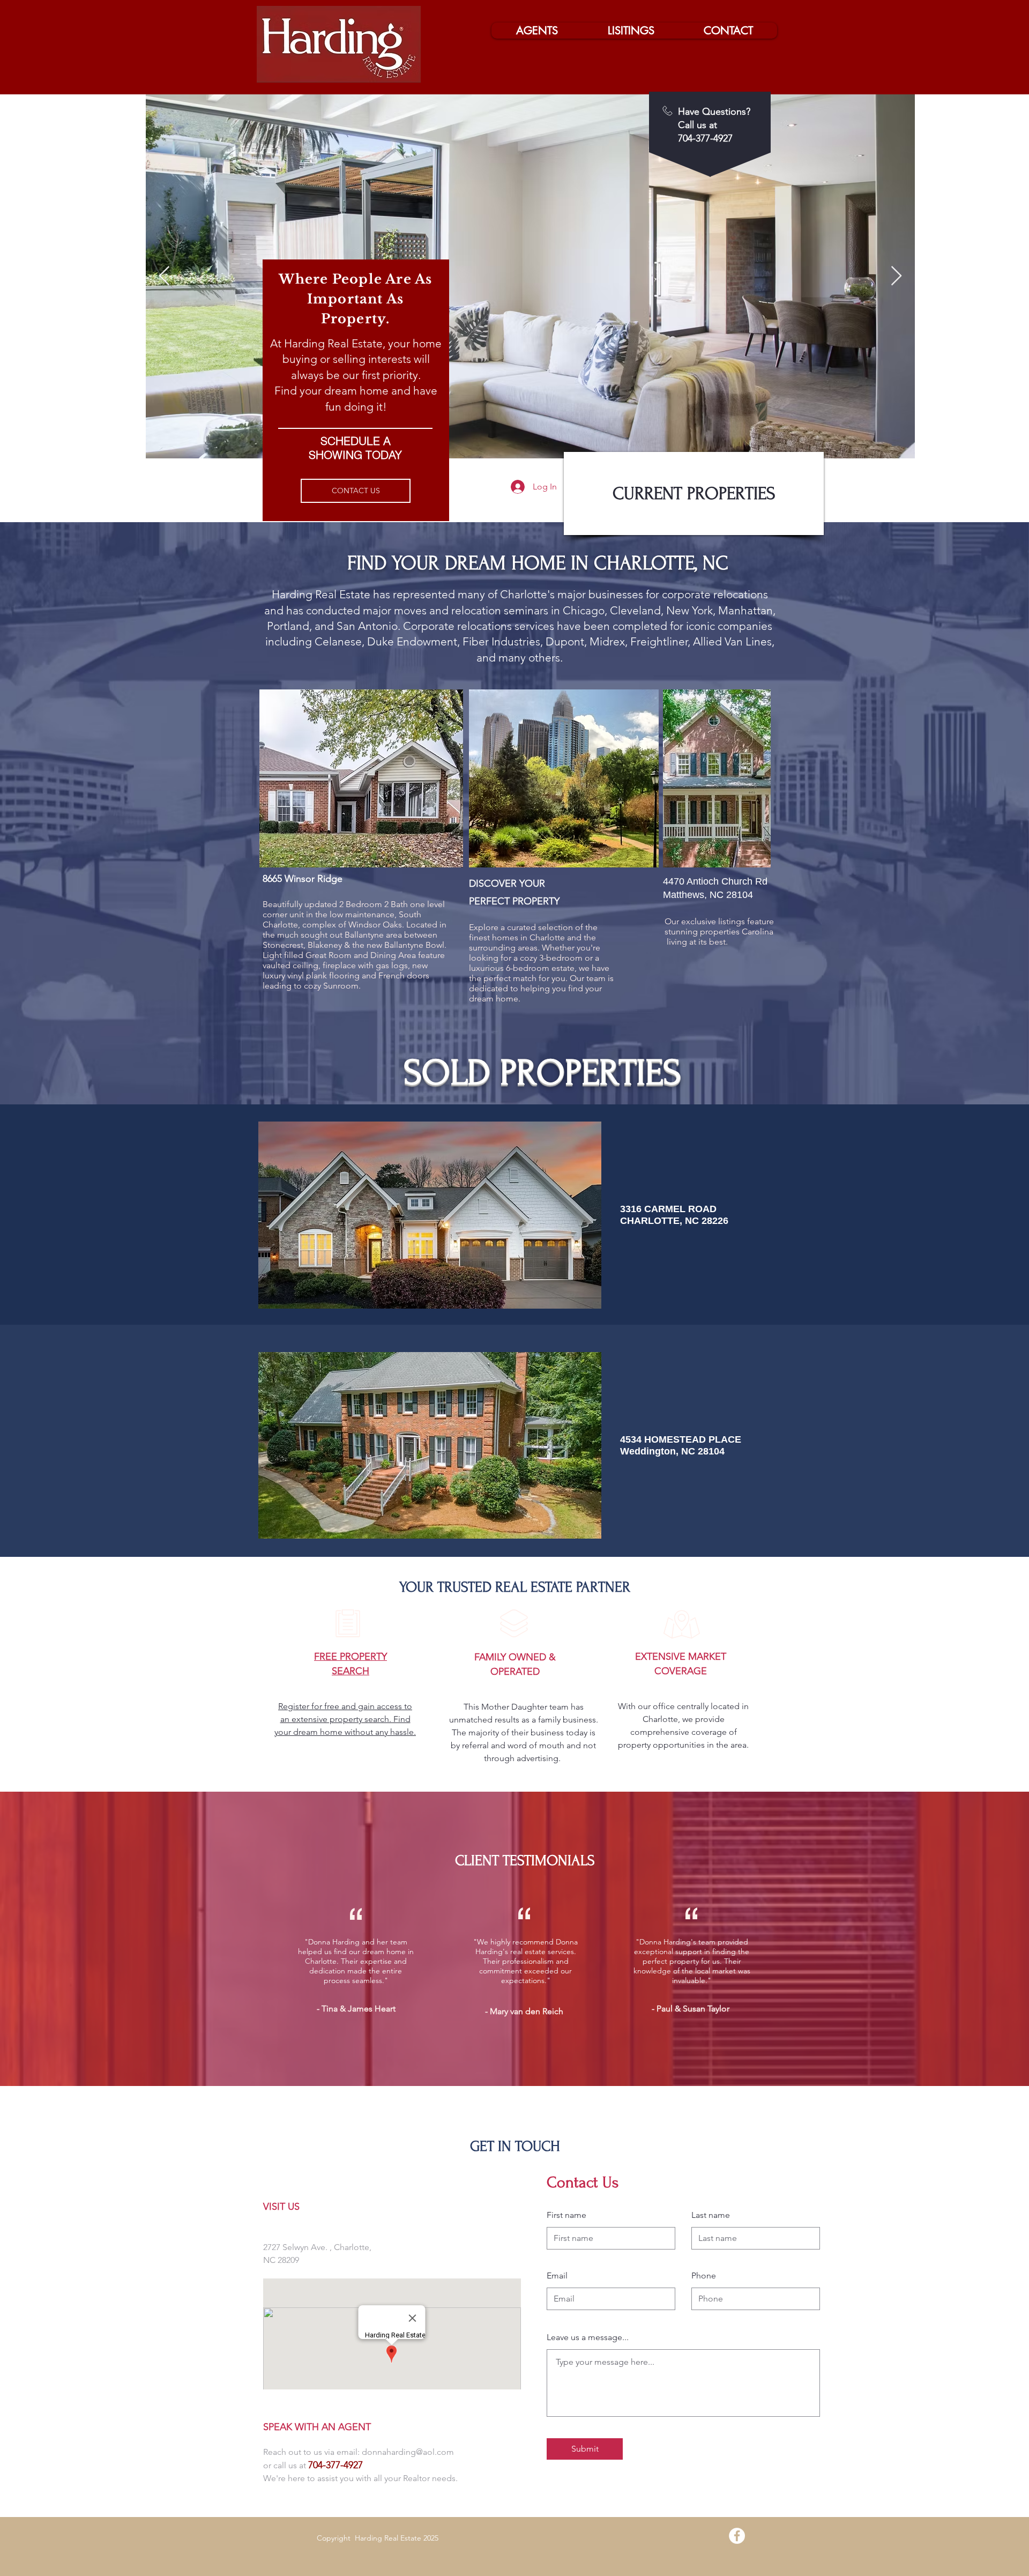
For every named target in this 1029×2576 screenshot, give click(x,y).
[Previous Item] (164, 276)
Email (557, 2276)
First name (566, 2215)
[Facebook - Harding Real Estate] (737, 2536)
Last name (711, 2215)
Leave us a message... (588, 2337)
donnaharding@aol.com (408, 2452)
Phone (704, 2276)
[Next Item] (896, 276)
